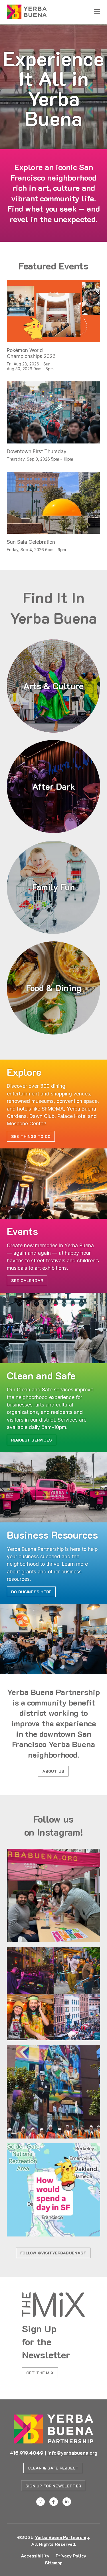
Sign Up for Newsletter (53, 2486)
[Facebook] (54, 2502)
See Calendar (27, 1280)
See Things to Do (31, 1136)
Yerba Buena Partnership (62, 2537)
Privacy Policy (71, 2556)
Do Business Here (31, 1592)
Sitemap (54, 2562)
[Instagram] (41, 2502)
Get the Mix (40, 2373)
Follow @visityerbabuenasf (53, 2253)
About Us (53, 1771)
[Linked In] (67, 2502)
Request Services (32, 1440)
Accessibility (35, 2556)
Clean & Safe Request (53, 2468)
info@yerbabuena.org (72, 2453)
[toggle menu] (97, 12)
